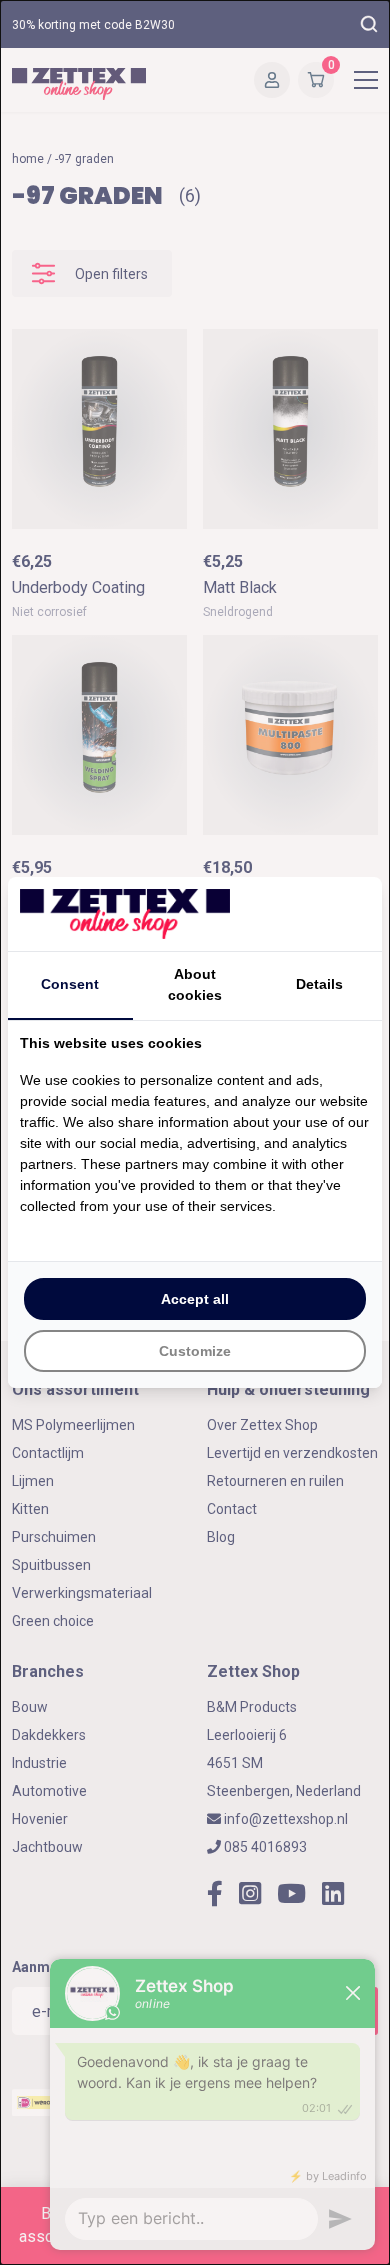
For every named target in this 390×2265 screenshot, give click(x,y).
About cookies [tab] (195, 984)
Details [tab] (319, 984)
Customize (195, 1351)
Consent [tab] (70, 984)
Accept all (195, 1299)
